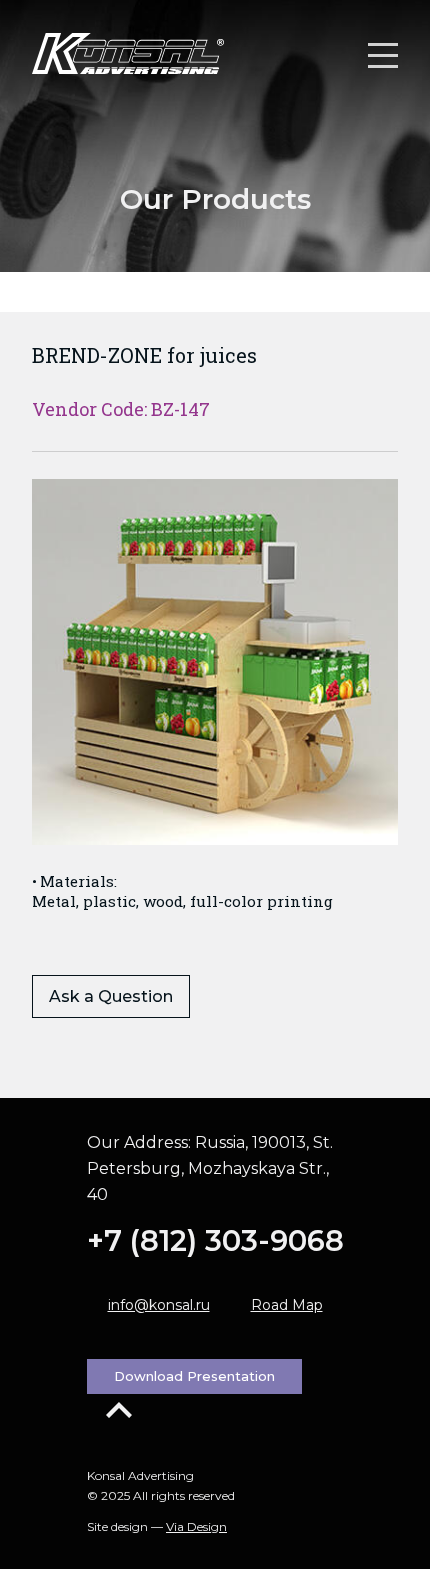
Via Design (196, 1526)
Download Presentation (194, 1376)
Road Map (287, 1305)
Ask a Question (111, 996)
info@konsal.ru (159, 1305)
